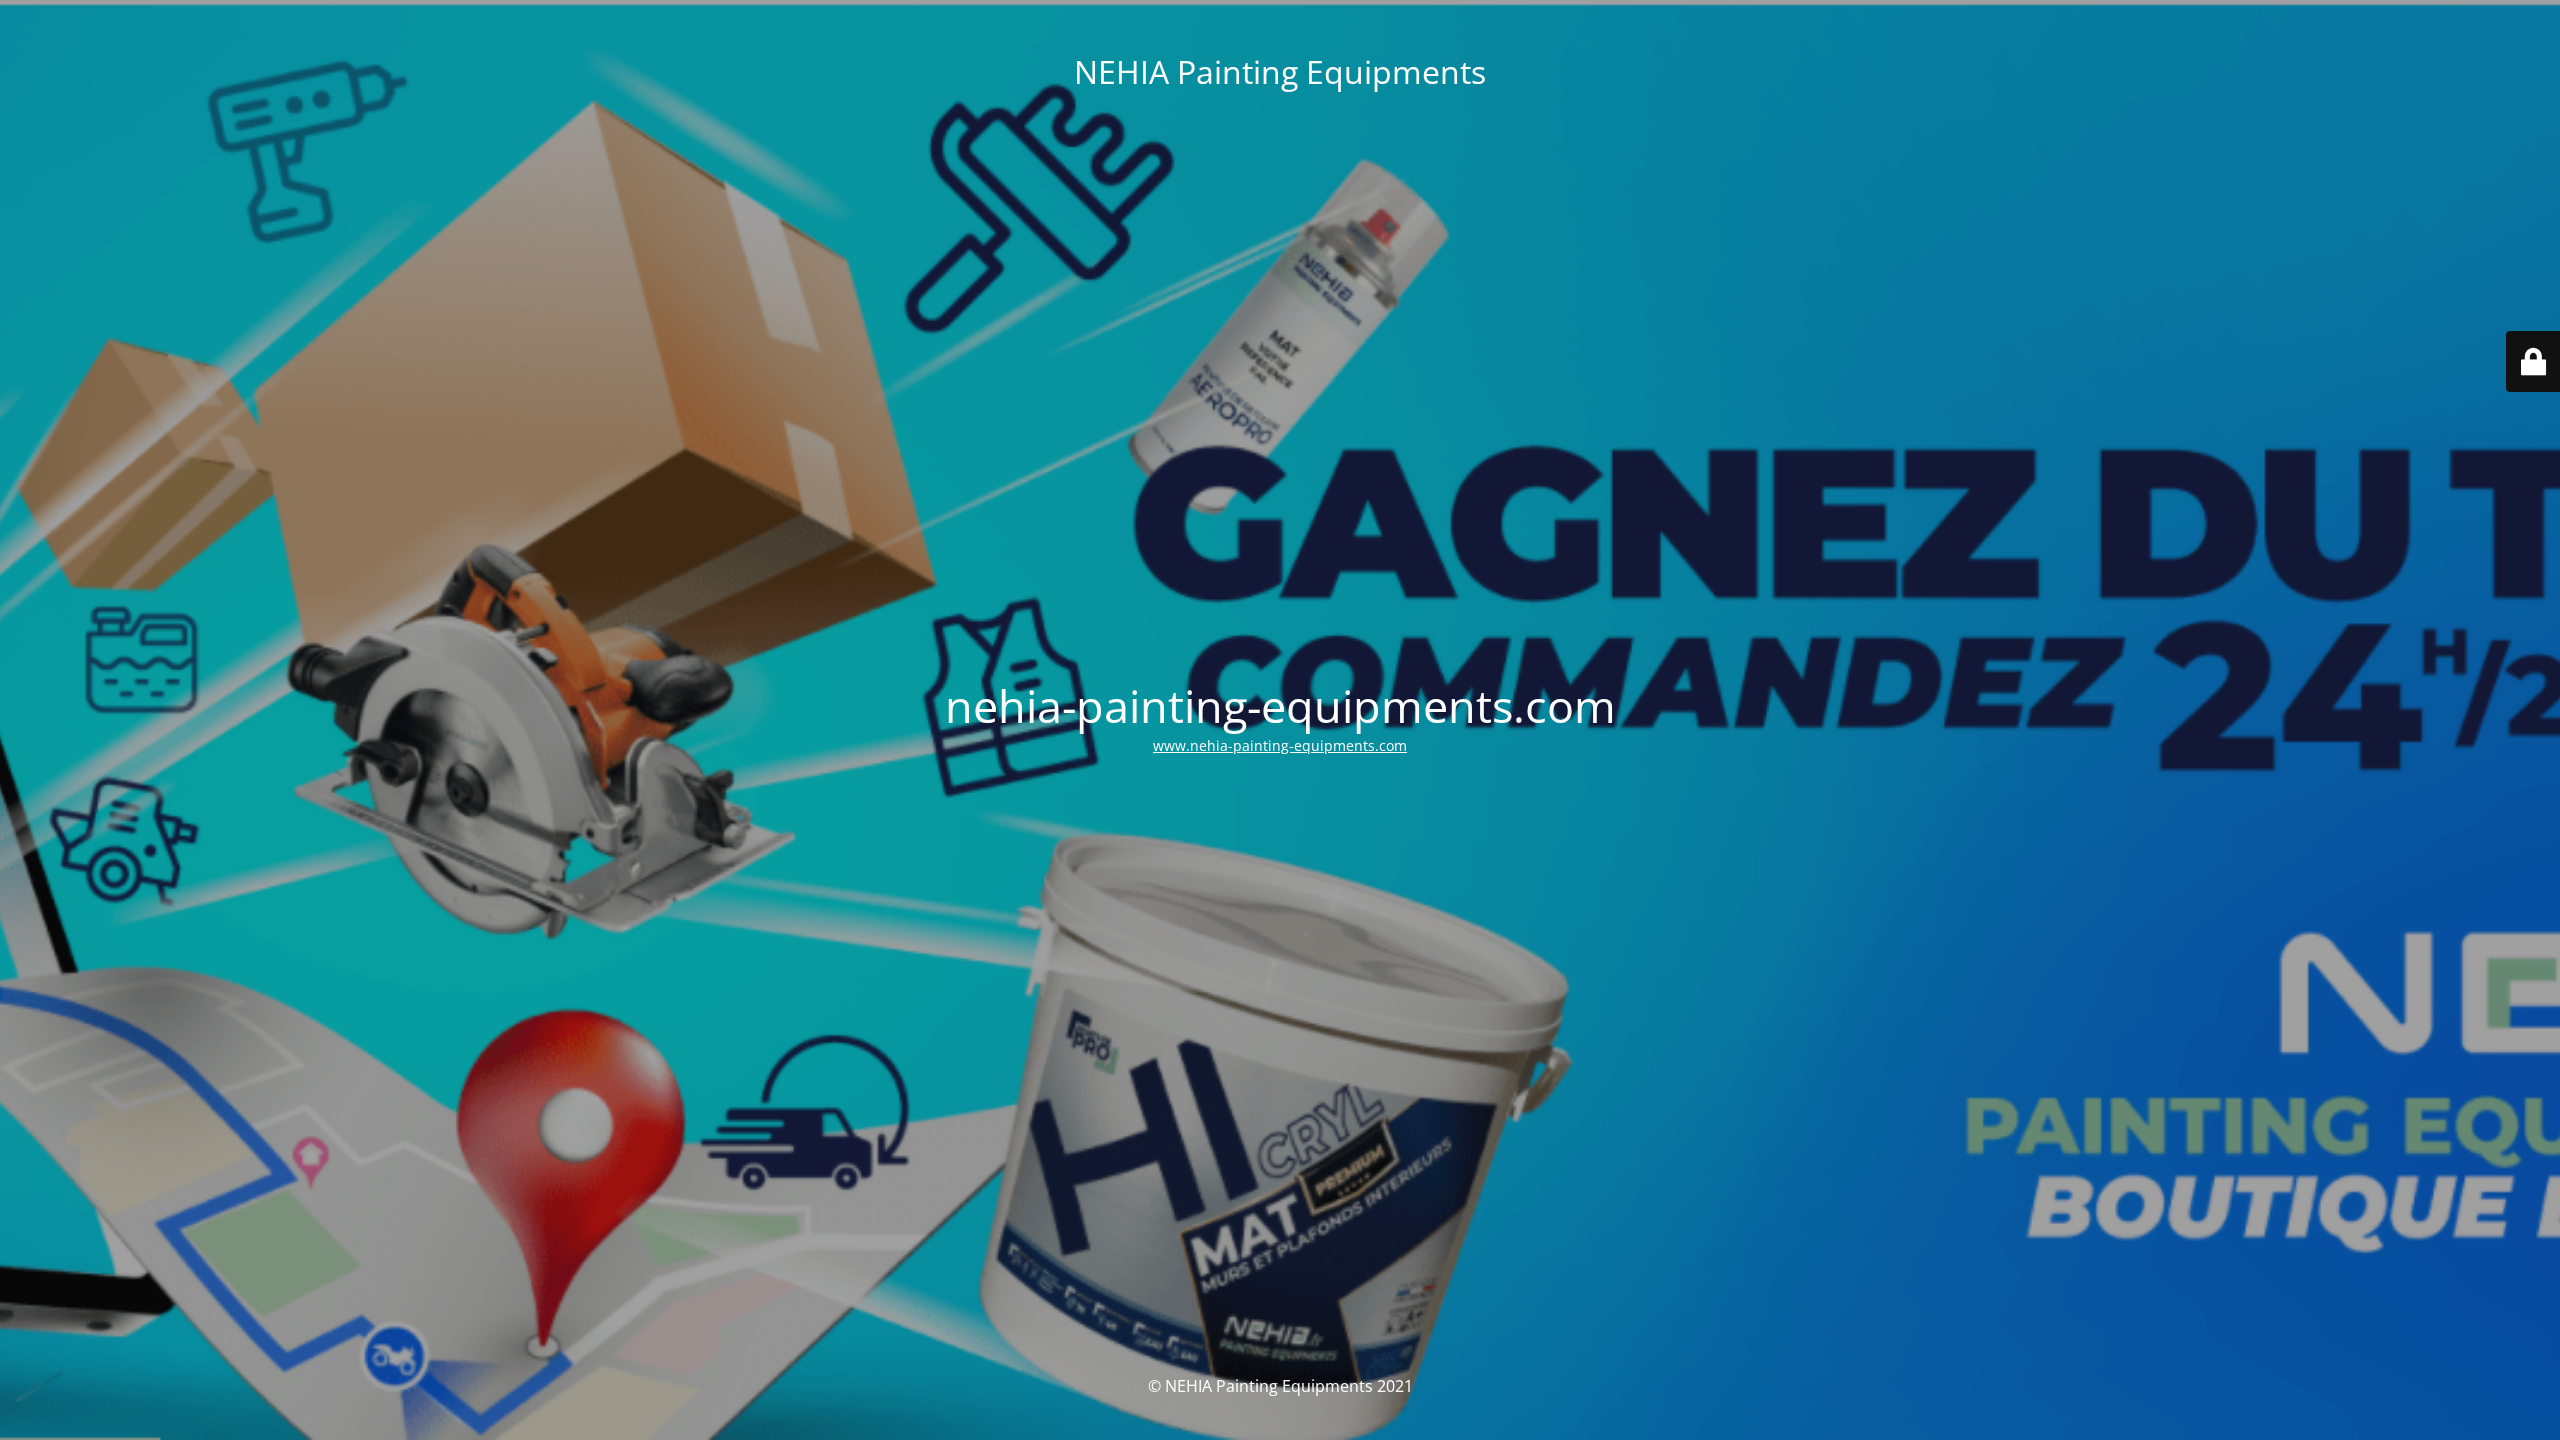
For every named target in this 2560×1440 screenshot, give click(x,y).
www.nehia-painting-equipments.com (1280, 745)
